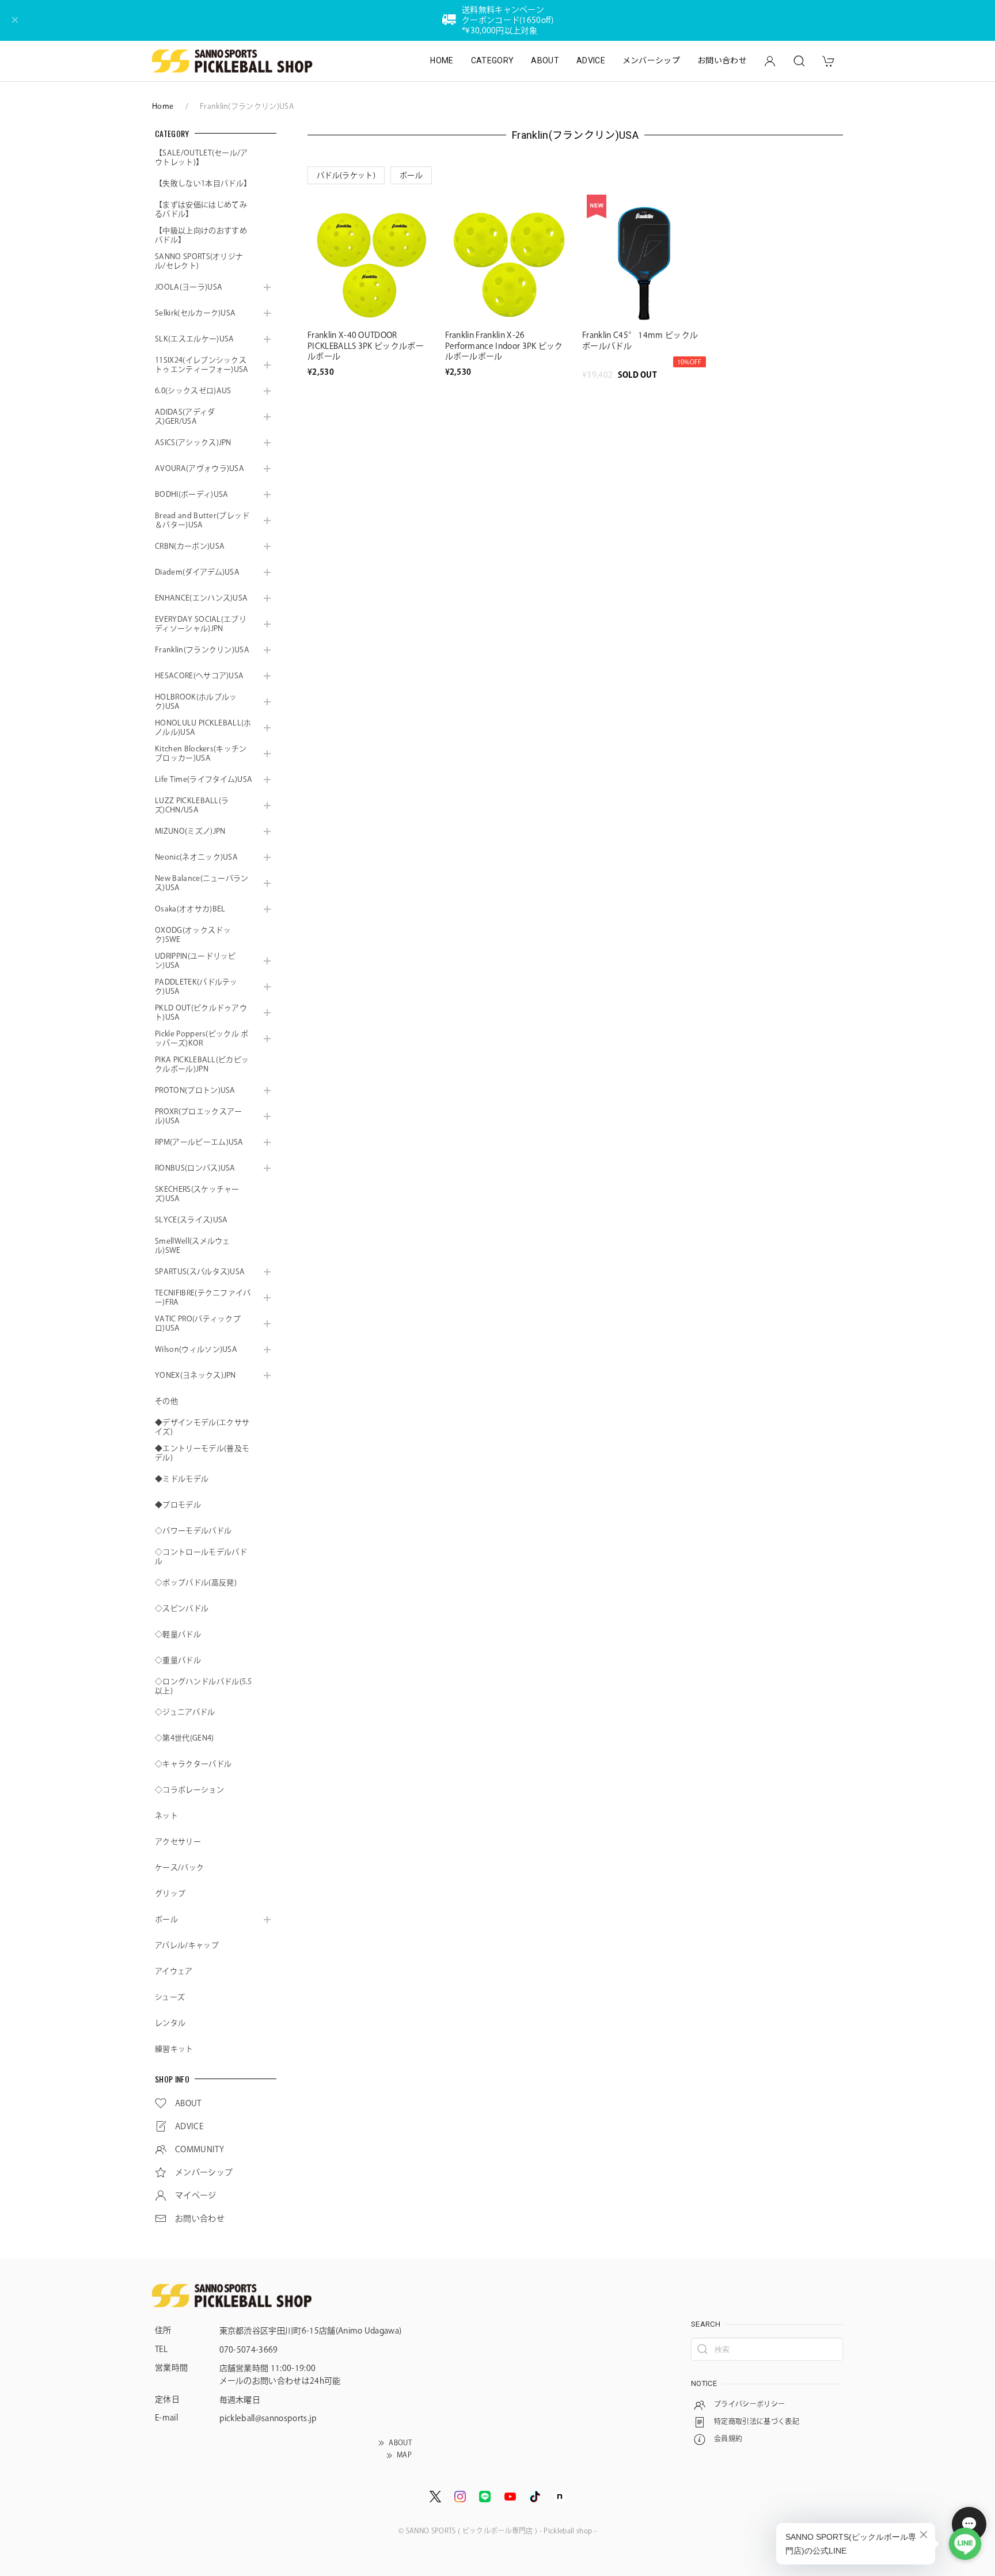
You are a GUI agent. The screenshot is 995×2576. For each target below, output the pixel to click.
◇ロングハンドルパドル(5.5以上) (204, 1686)
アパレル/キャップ (187, 1945)
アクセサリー (178, 1842)
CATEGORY (493, 60)
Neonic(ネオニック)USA (196, 857)
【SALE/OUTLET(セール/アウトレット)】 (202, 157)
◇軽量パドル (178, 1634)
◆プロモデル (178, 1505)
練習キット (174, 2049)
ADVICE (591, 60)
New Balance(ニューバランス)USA (202, 883)
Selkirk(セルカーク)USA (195, 313)
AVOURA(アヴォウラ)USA (200, 468)
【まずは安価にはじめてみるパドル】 (201, 209)
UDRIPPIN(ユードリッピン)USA (195, 961)
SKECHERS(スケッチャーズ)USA (197, 1194)
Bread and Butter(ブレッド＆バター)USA (202, 520)
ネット (166, 1816)
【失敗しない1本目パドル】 (203, 183)
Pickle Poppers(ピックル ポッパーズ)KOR (202, 1038)
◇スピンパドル (182, 1608)
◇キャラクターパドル (193, 1764)
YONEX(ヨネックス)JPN (195, 1375)
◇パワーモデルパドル (193, 1531)
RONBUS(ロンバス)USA (195, 1168)
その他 (166, 1401)
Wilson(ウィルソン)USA (196, 1349)
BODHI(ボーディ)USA (191, 494)
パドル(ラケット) (346, 175)
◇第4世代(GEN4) (185, 1738)
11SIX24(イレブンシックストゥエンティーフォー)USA (202, 365)
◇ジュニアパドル (185, 1712)
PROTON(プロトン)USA (195, 1090)
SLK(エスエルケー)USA (194, 339)
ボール (166, 1919)
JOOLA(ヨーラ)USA (189, 287)
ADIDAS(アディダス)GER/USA (185, 417)
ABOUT (545, 60)
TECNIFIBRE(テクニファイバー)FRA (203, 1298)
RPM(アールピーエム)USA (199, 1142)
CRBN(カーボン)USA (190, 546)
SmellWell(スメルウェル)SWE (193, 1246)
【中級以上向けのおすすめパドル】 (201, 235)
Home (163, 106)
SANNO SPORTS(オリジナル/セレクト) (199, 261)
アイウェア (174, 1971)
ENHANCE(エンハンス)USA (201, 598)
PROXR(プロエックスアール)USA (198, 1116)
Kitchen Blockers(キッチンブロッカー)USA (201, 753)
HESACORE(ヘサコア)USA (199, 676)
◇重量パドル (178, 1660)
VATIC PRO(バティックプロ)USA (198, 1323)
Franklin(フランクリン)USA (202, 650)
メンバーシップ (651, 60)
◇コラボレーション (189, 1790)
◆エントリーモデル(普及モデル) (202, 1453)
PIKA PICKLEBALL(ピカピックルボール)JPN (202, 1064)
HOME (442, 60)
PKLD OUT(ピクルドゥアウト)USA (201, 1012)
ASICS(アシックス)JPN (193, 442)
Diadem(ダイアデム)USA (197, 572)
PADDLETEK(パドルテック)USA (196, 987)
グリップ (170, 1893)
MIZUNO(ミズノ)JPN (190, 831)
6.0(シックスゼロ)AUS (193, 391)
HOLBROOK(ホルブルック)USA (196, 702)
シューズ (170, 1997)
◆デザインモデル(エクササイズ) (202, 1427)
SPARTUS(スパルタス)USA (200, 1272)
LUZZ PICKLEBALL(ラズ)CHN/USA (192, 805)
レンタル (170, 2023)
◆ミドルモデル (182, 1479)
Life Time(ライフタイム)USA (204, 779)
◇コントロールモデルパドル (201, 1557)
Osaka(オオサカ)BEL (190, 909)
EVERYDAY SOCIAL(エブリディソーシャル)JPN (201, 624)
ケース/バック (179, 1868)
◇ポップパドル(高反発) (196, 1583)
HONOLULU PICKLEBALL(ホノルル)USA (203, 727)
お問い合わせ (722, 60)
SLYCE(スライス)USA (191, 1220)
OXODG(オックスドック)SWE (193, 935)
